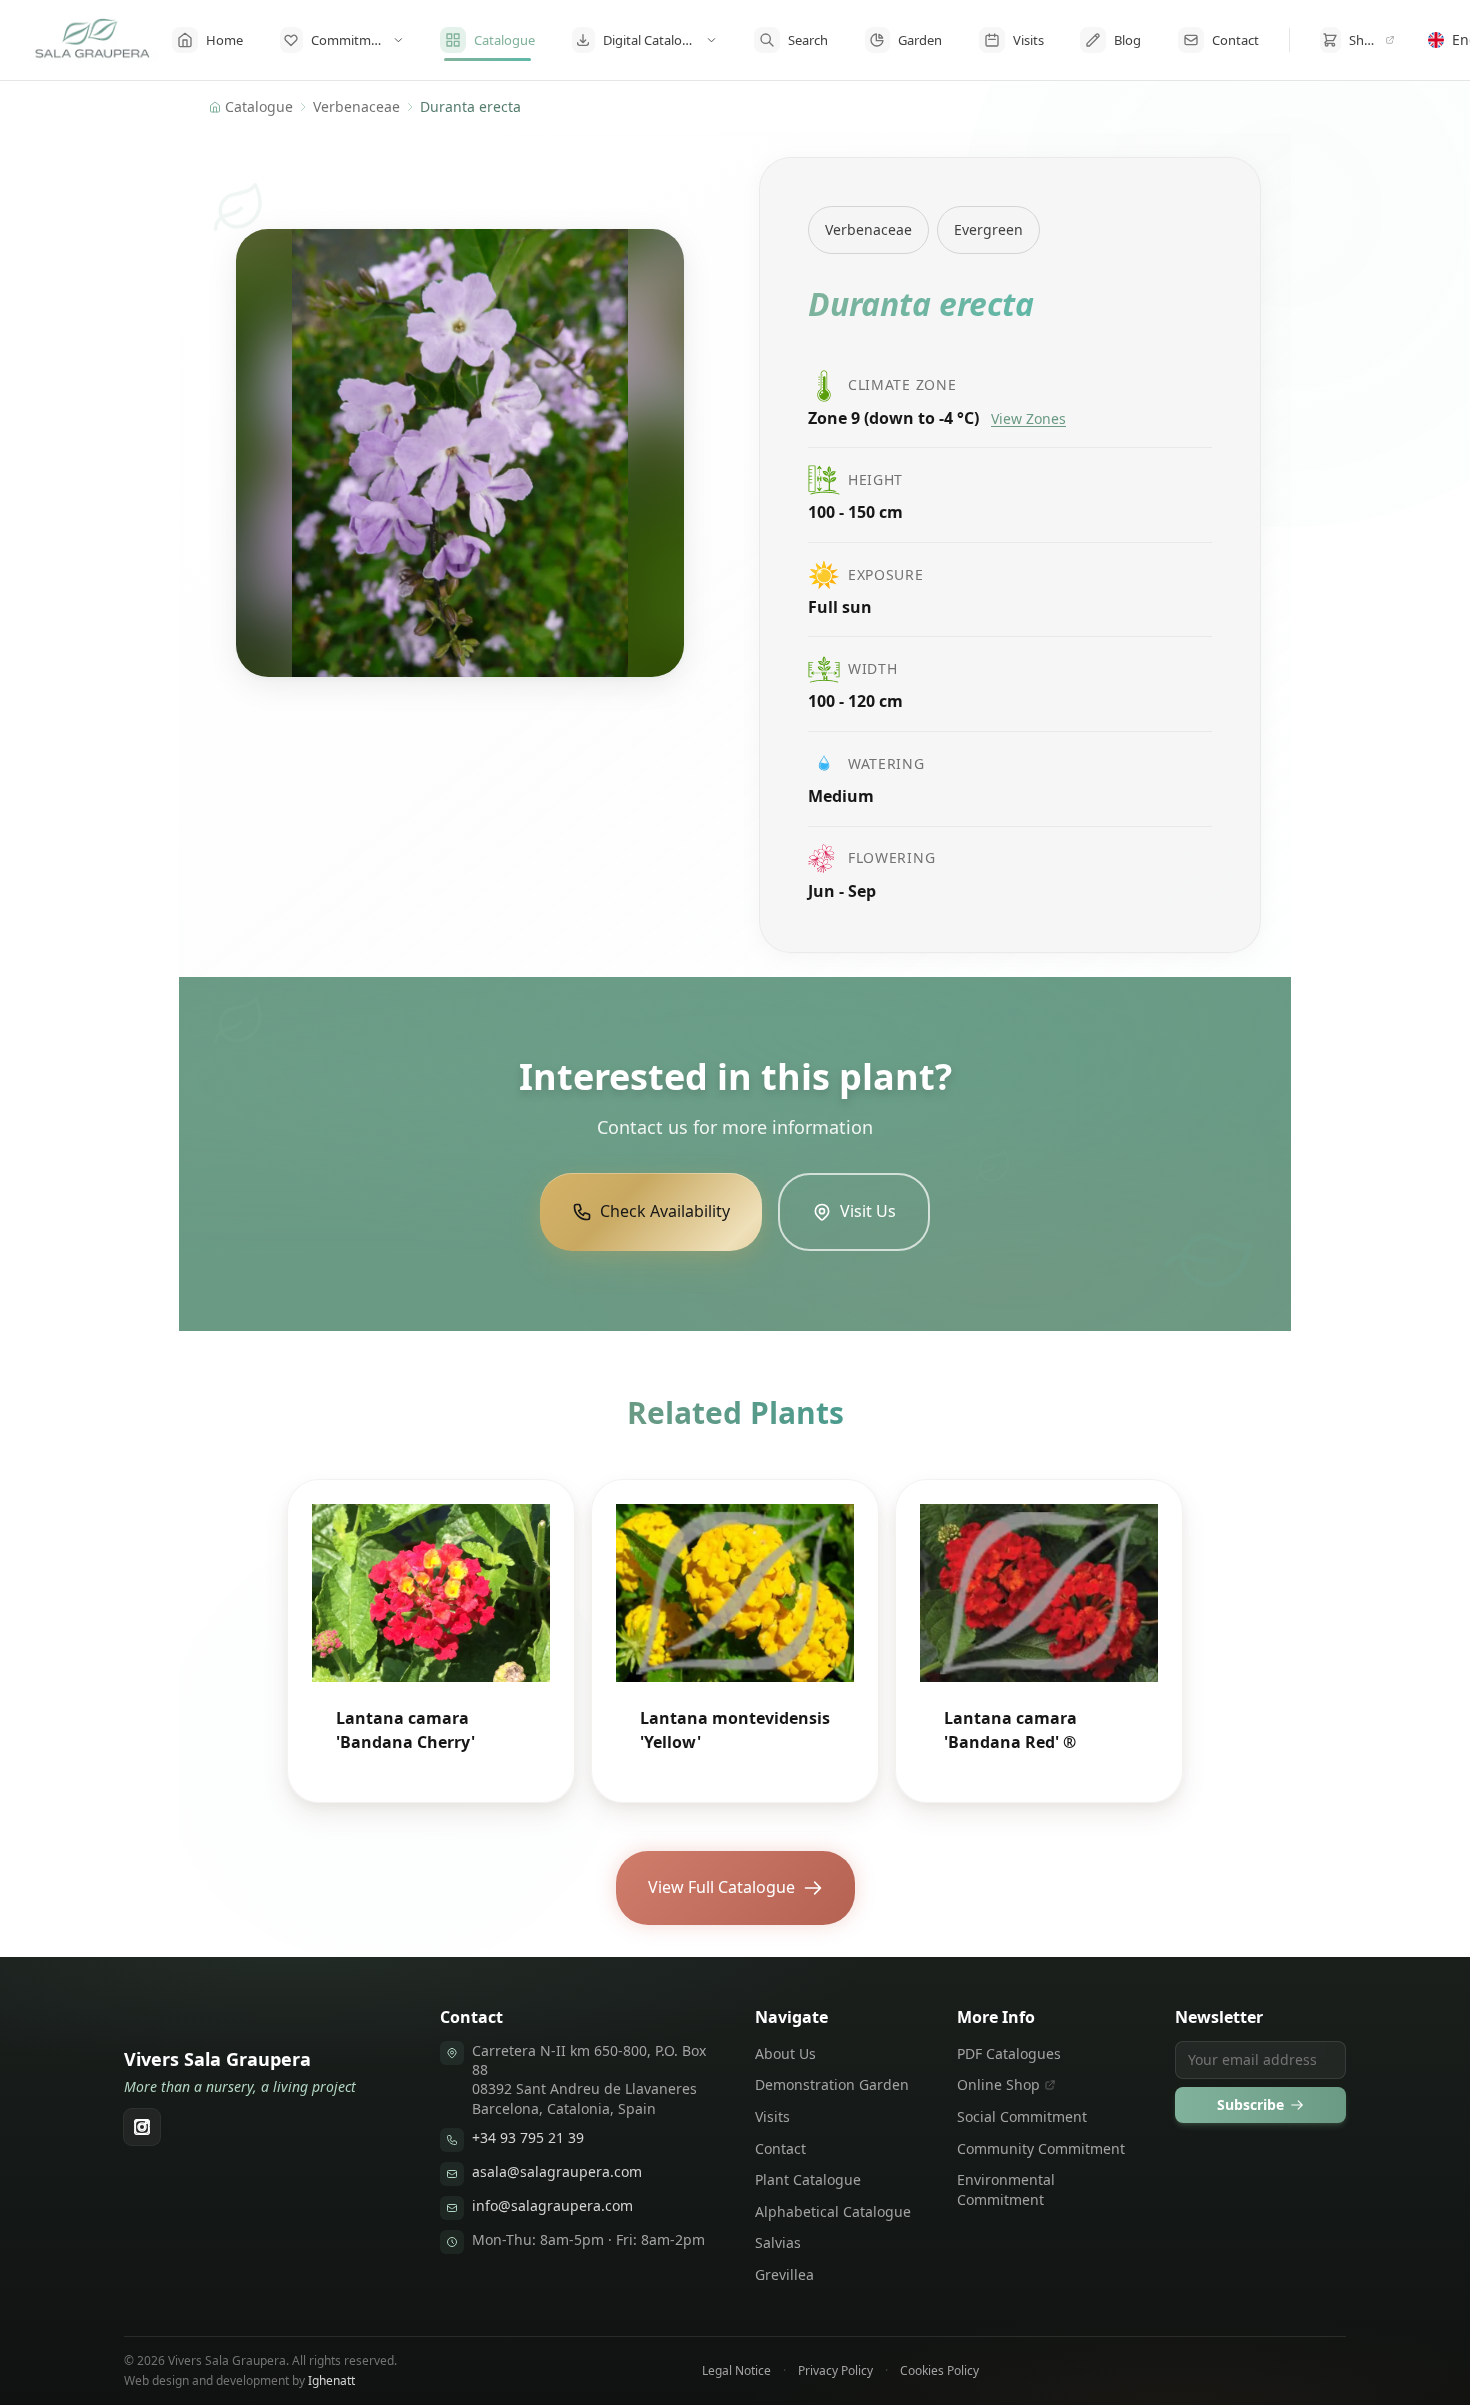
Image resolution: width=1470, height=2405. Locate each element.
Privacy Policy (835, 2371)
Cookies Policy (939, 2371)
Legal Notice (736, 2371)
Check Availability (665, 1211)
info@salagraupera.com (552, 2205)
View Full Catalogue (721, 1887)
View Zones (1028, 418)
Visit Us (868, 1211)
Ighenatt (331, 2380)
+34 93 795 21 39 (528, 2137)
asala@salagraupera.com (557, 2171)
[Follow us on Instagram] (142, 2127)
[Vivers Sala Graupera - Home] (93, 40)
